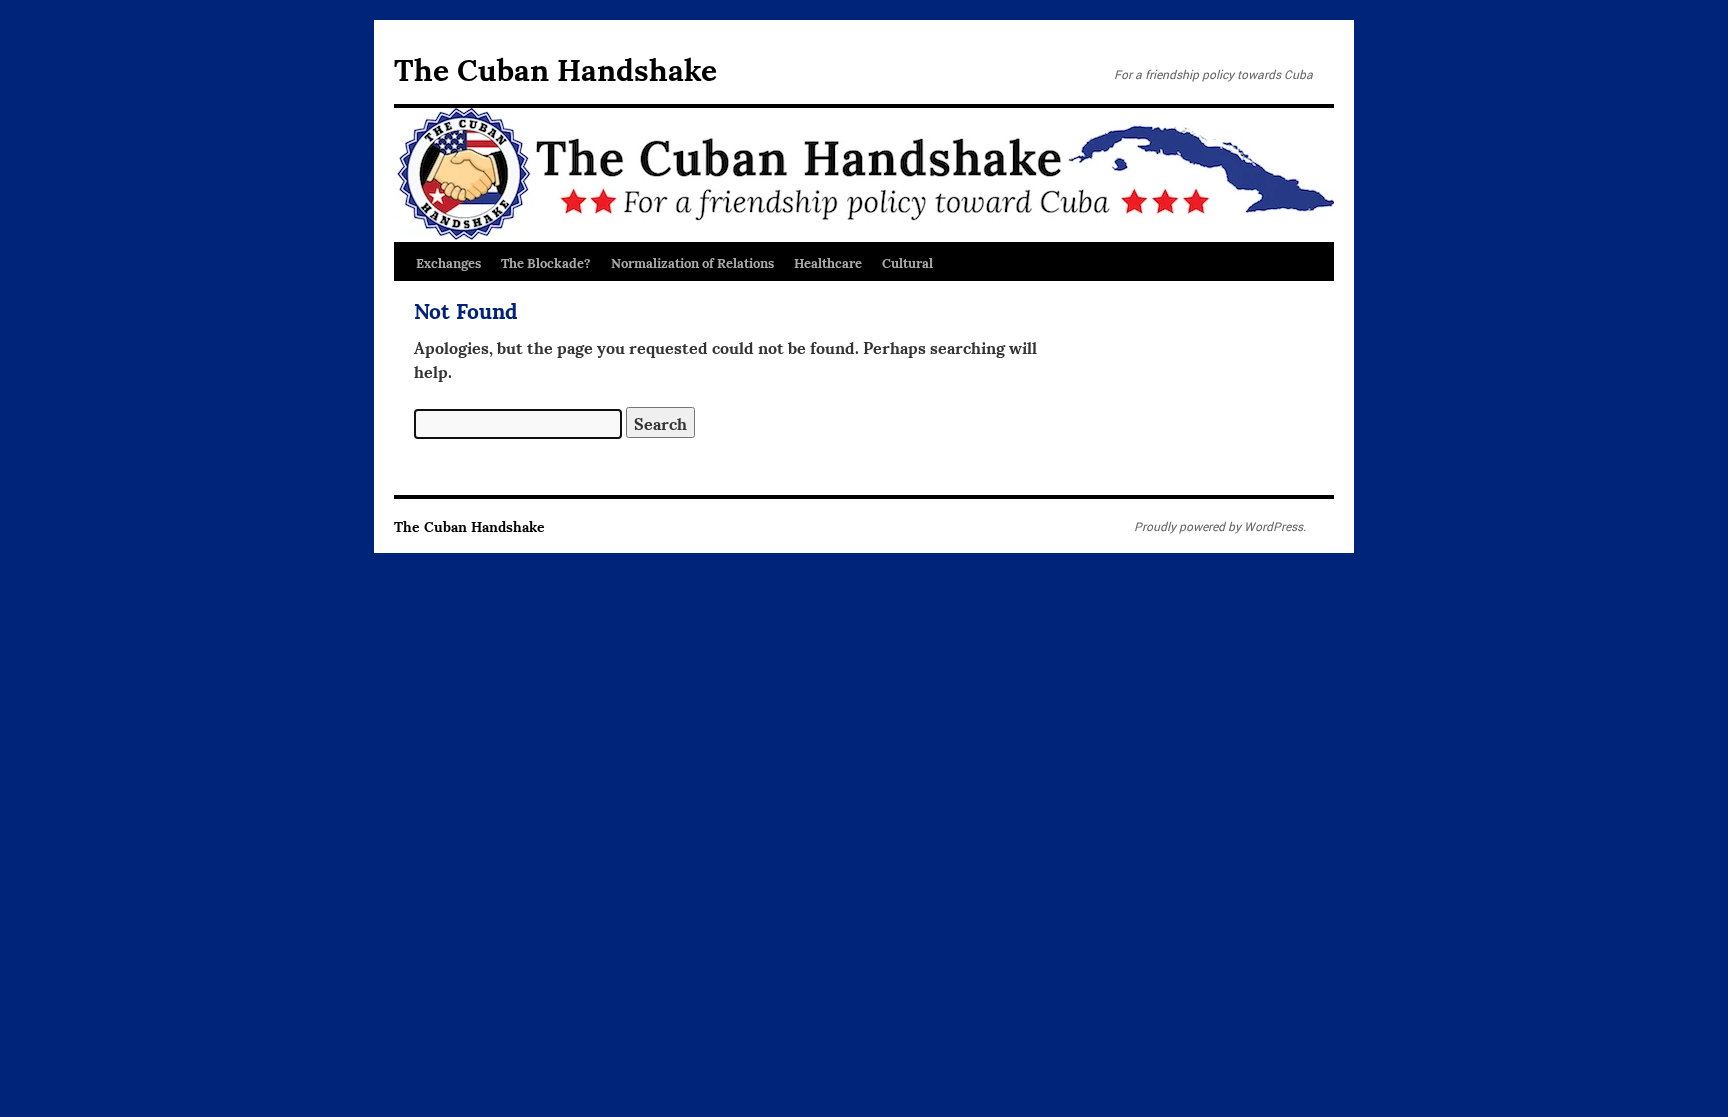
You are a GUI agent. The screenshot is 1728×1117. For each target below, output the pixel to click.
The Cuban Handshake (555, 67)
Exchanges (448, 262)
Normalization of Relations (692, 262)
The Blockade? (546, 262)
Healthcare (828, 262)
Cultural (907, 262)
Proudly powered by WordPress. (1220, 526)
